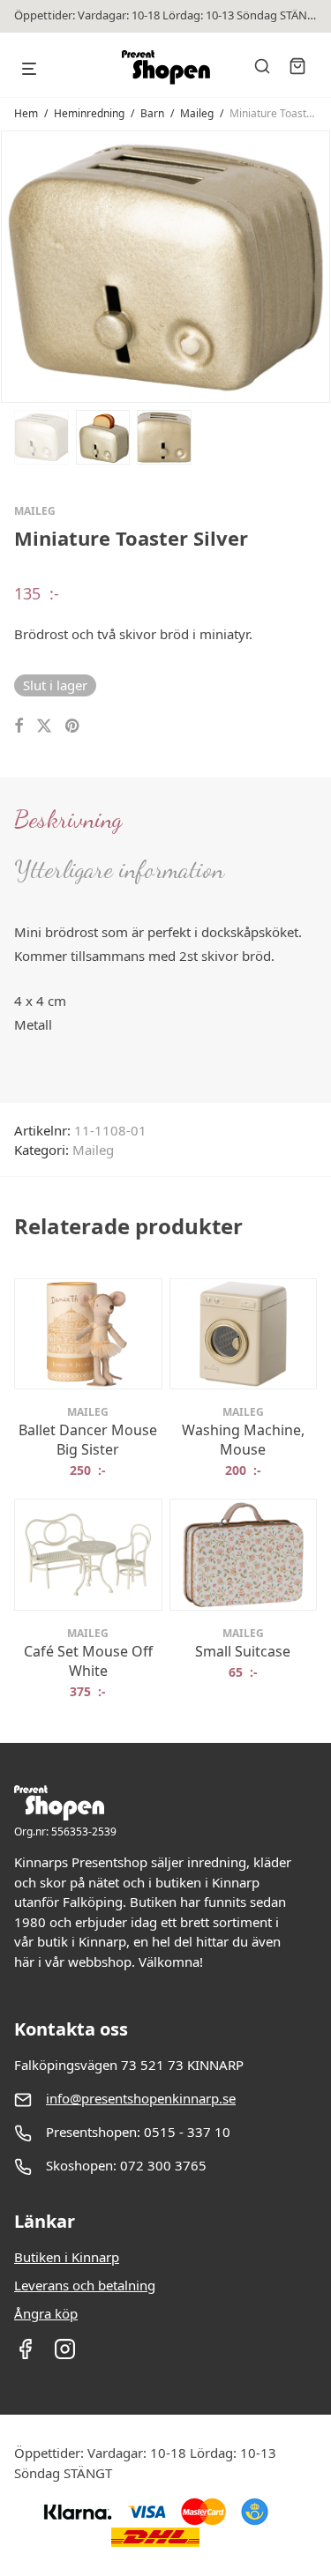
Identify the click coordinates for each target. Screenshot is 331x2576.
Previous (18, 266)
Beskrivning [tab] (68, 819)
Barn (152, 113)
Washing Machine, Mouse (243, 1440)
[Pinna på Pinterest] (73, 726)
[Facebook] (25, 2355)
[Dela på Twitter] (44, 726)
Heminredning (89, 113)
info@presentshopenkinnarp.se (141, 2098)
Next (313, 266)
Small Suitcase (243, 1651)
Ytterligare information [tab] (119, 869)
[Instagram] (65, 2355)
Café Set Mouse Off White (88, 1661)
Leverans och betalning (85, 2285)
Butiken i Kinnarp (67, 2257)
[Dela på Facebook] (19, 726)
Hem (26, 113)
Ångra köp (46, 2313)
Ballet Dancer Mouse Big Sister (88, 1440)
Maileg (197, 113)
